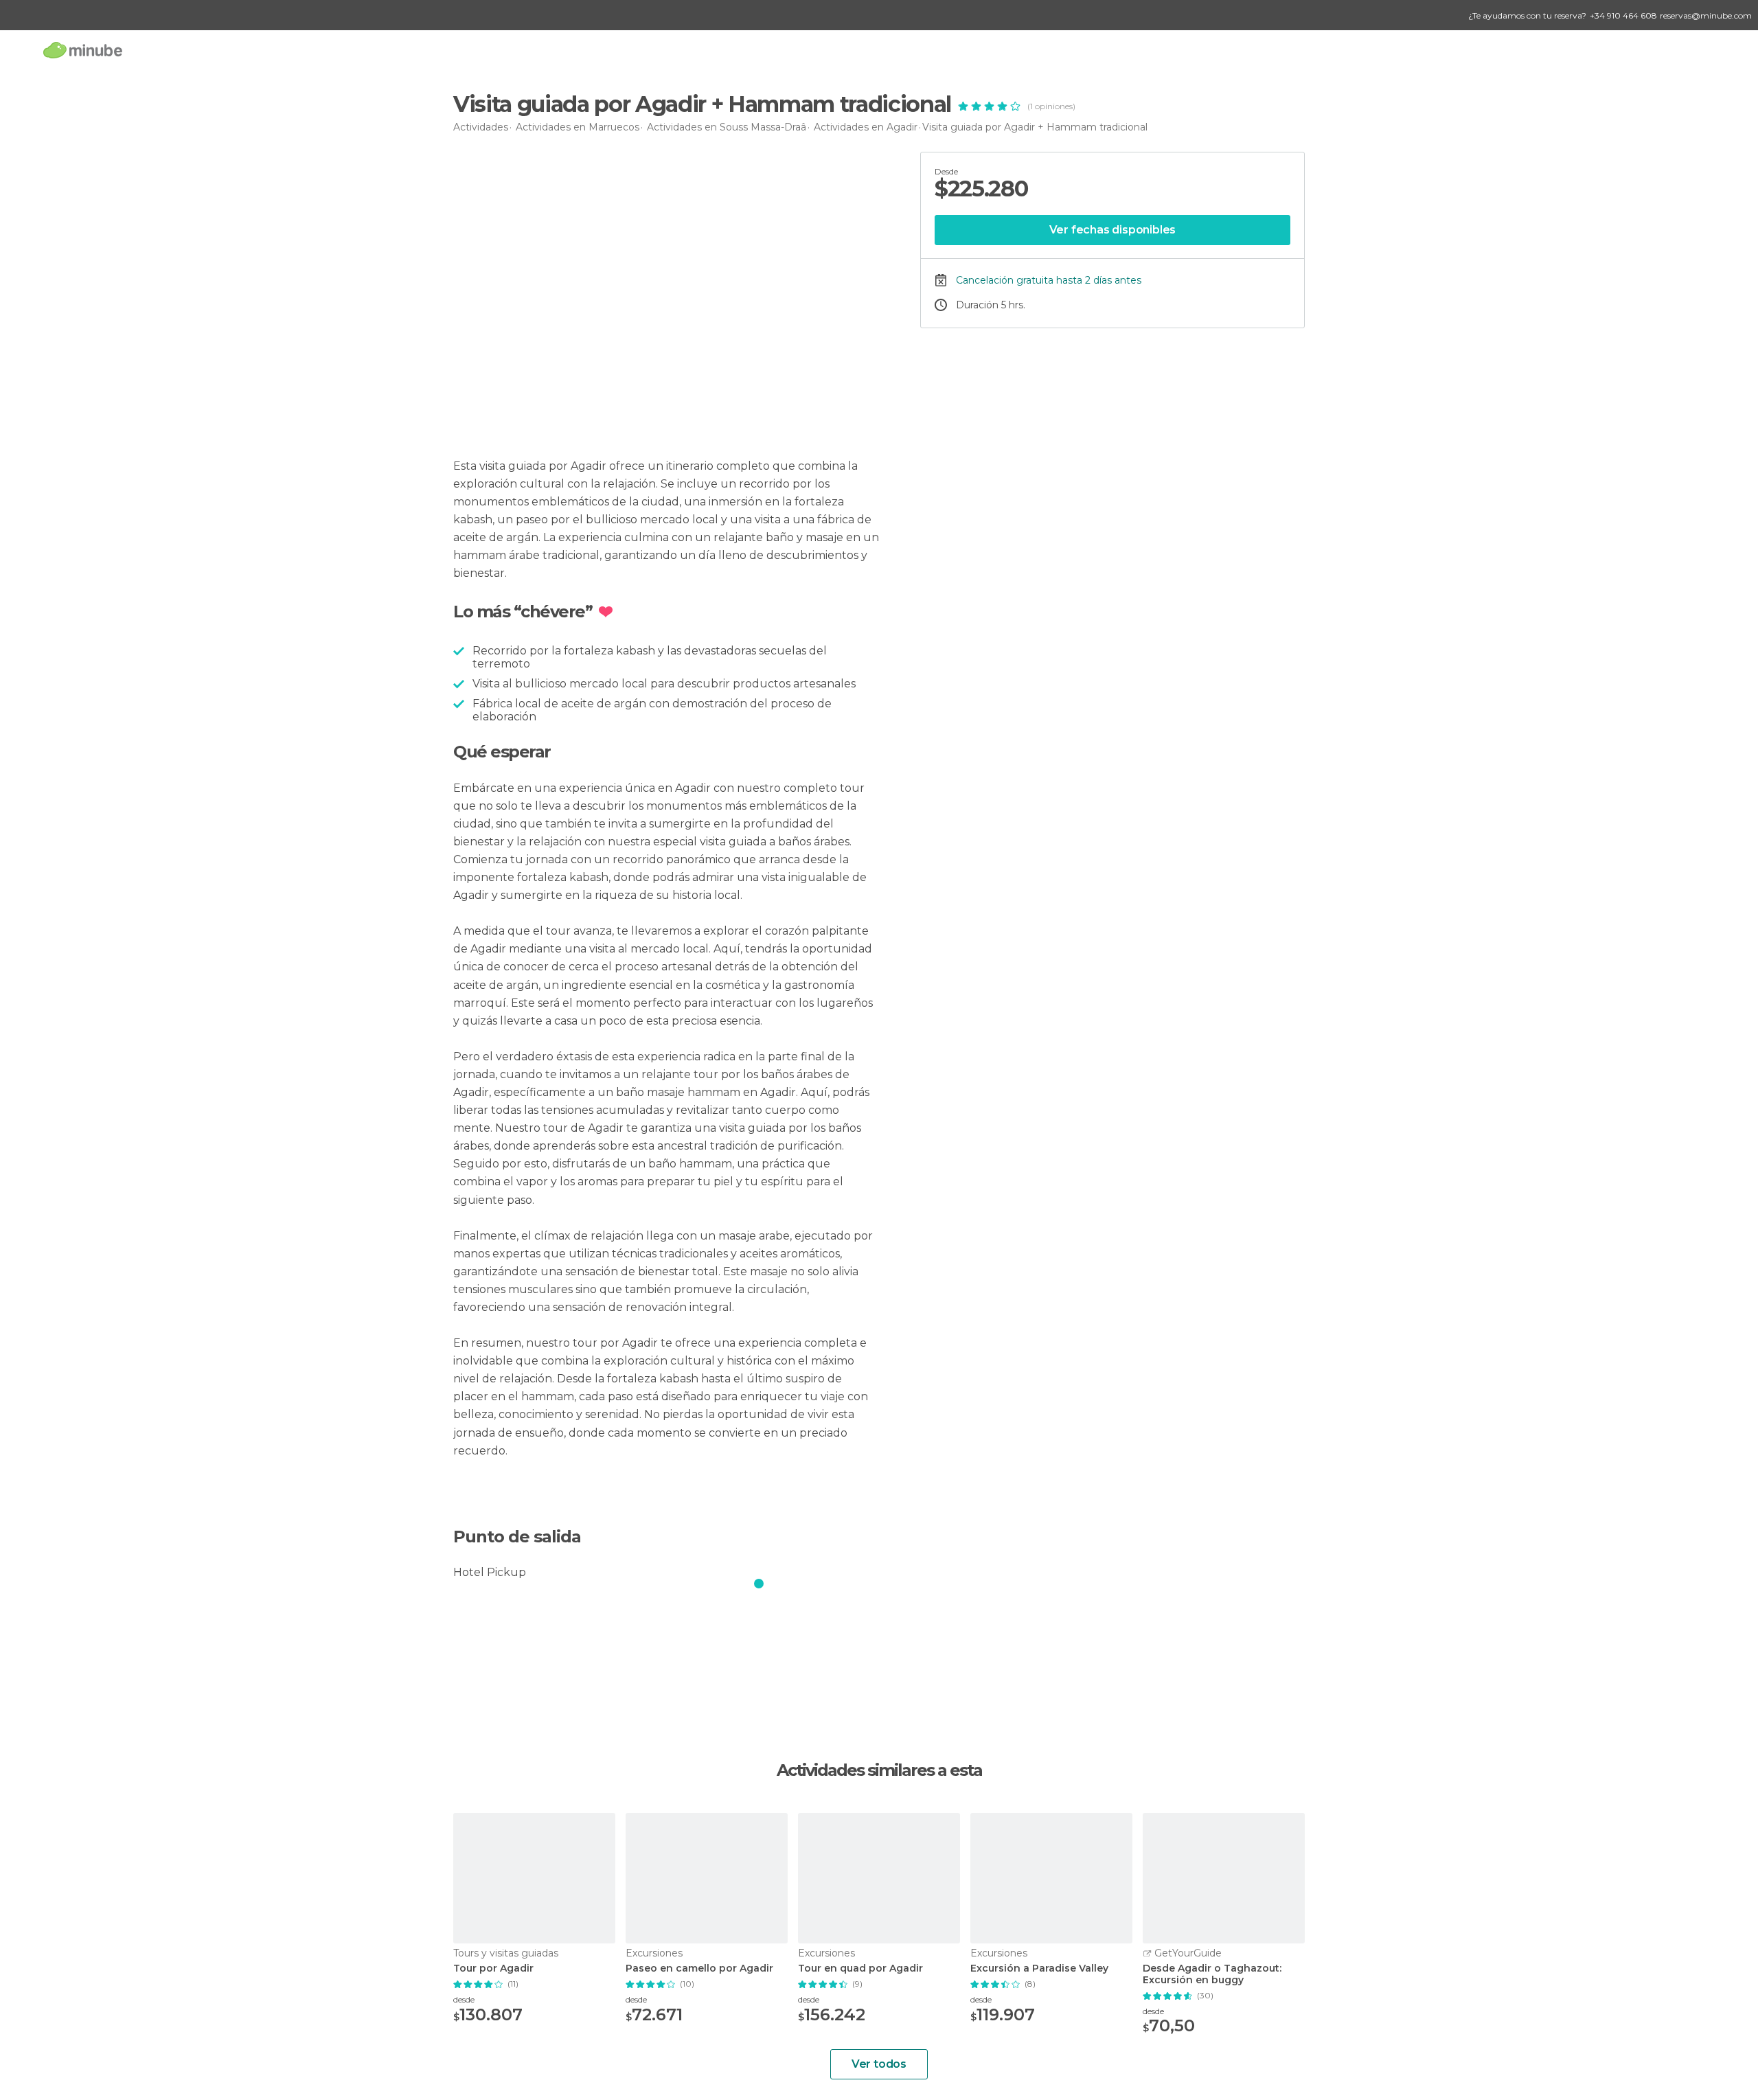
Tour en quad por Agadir (860, 1968)
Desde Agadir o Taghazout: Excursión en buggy (1212, 1974)
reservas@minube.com (1706, 15)
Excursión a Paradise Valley (1039, 1968)
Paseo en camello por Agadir (699, 1968)
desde (464, 1999)
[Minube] (83, 50)
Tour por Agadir (493, 1968)
